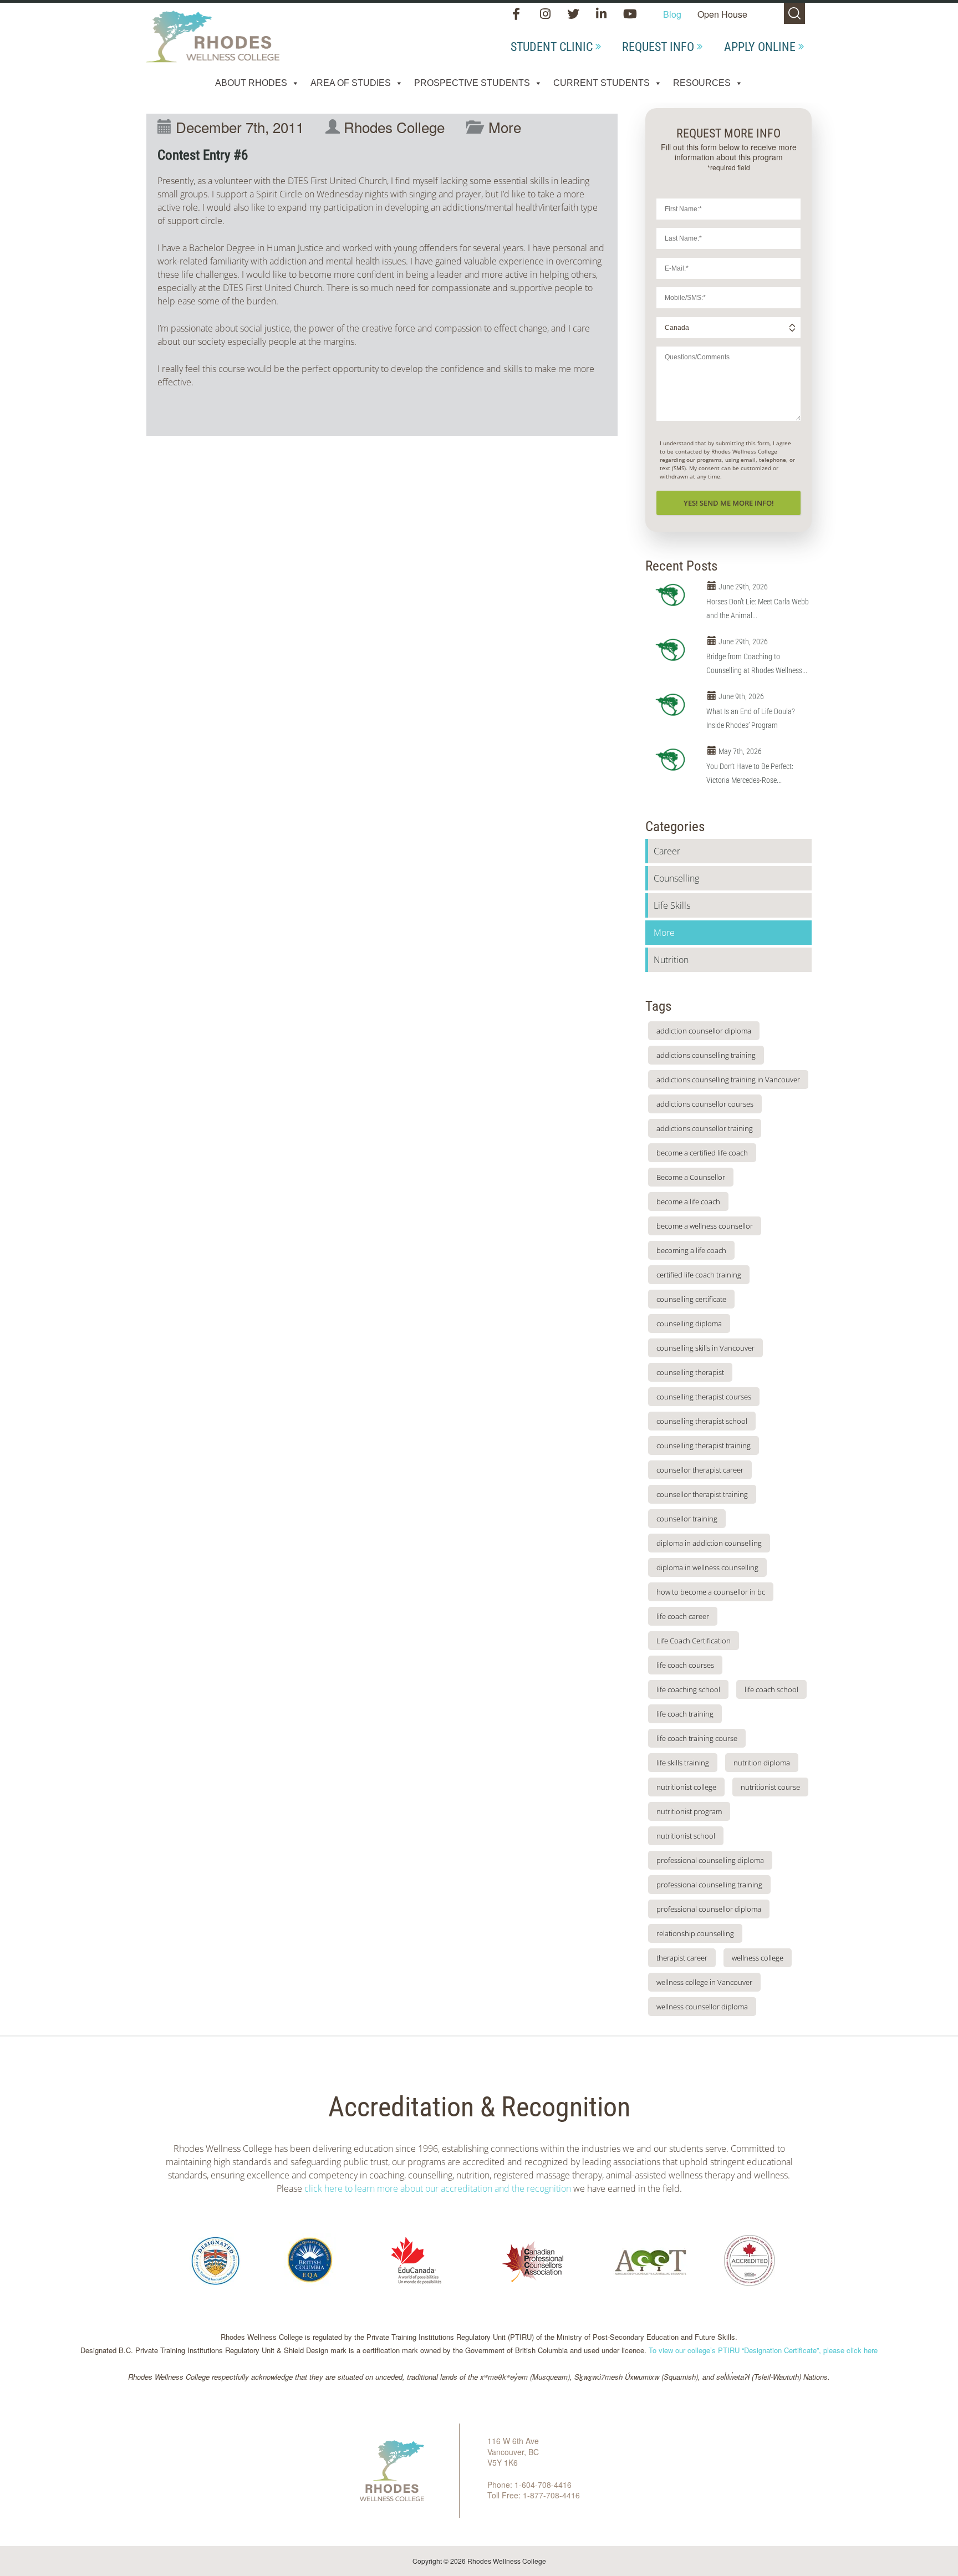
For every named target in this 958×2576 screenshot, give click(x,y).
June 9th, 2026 (741, 696)
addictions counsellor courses (705, 1104)
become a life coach (688, 1202)
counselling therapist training (704, 1445)
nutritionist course (770, 1787)
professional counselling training (709, 1885)
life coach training (685, 1714)
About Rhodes (251, 83)
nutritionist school (686, 1836)
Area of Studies (351, 83)
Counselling (676, 878)
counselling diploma (689, 1323)
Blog (672, 14)
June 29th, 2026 (743, 587)
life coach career (683, 1616)
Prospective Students (472, 83)
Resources (702, 83)
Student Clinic (552, 47)
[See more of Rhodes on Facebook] (519, 15)
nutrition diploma (762, 1763)
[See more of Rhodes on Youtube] (630, 15)
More (505, 127)
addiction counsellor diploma (704, 1031)
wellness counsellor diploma (702, 2007)
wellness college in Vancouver (704, 1982)
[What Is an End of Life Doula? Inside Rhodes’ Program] (673, 705)
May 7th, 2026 (740, 751)
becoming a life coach (691, 1250)
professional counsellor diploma (709, 1909)
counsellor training (687, 1519)
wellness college (758, 1958)
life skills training (683, 1763)
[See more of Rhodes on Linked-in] (602, 15)
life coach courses (685, 1665)
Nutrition (671, 960)
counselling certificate (691, 1299)
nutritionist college (686, 1787)
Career (667, 851)
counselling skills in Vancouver (705, 1348)
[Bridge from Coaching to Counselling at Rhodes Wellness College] (673, 650)
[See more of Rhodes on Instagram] (546, 15)
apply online (760, 47)
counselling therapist (690, 1372)
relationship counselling (695, 1933)
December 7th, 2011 (240, 127)
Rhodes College (394, 127)
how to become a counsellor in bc (711, 1592)
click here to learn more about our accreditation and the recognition (438, 2188)
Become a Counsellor (691, 1177)
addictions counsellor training (705, 1128)
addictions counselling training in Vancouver (728, 1080)
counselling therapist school (702, 1421)
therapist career (682, 1958)
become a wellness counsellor (705, 1226)
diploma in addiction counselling (709, 1543)
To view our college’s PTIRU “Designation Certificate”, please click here (763, 2350)
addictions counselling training (706, 1055)
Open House (722, 14)
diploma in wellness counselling (707, 1567)
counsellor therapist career (700, 1470)
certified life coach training (699, 1275)
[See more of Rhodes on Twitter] (574, 15)
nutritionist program (689, 1811)
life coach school (771, 1689)
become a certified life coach (702, 1153)
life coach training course (697, 1738)
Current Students (602, 83)
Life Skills (672, 905)
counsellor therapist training (702, 1494)
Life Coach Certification (694, 1641)
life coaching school (688, 1689)
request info (658, 47)
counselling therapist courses (704, 1397)
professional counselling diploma (710, 1860)
